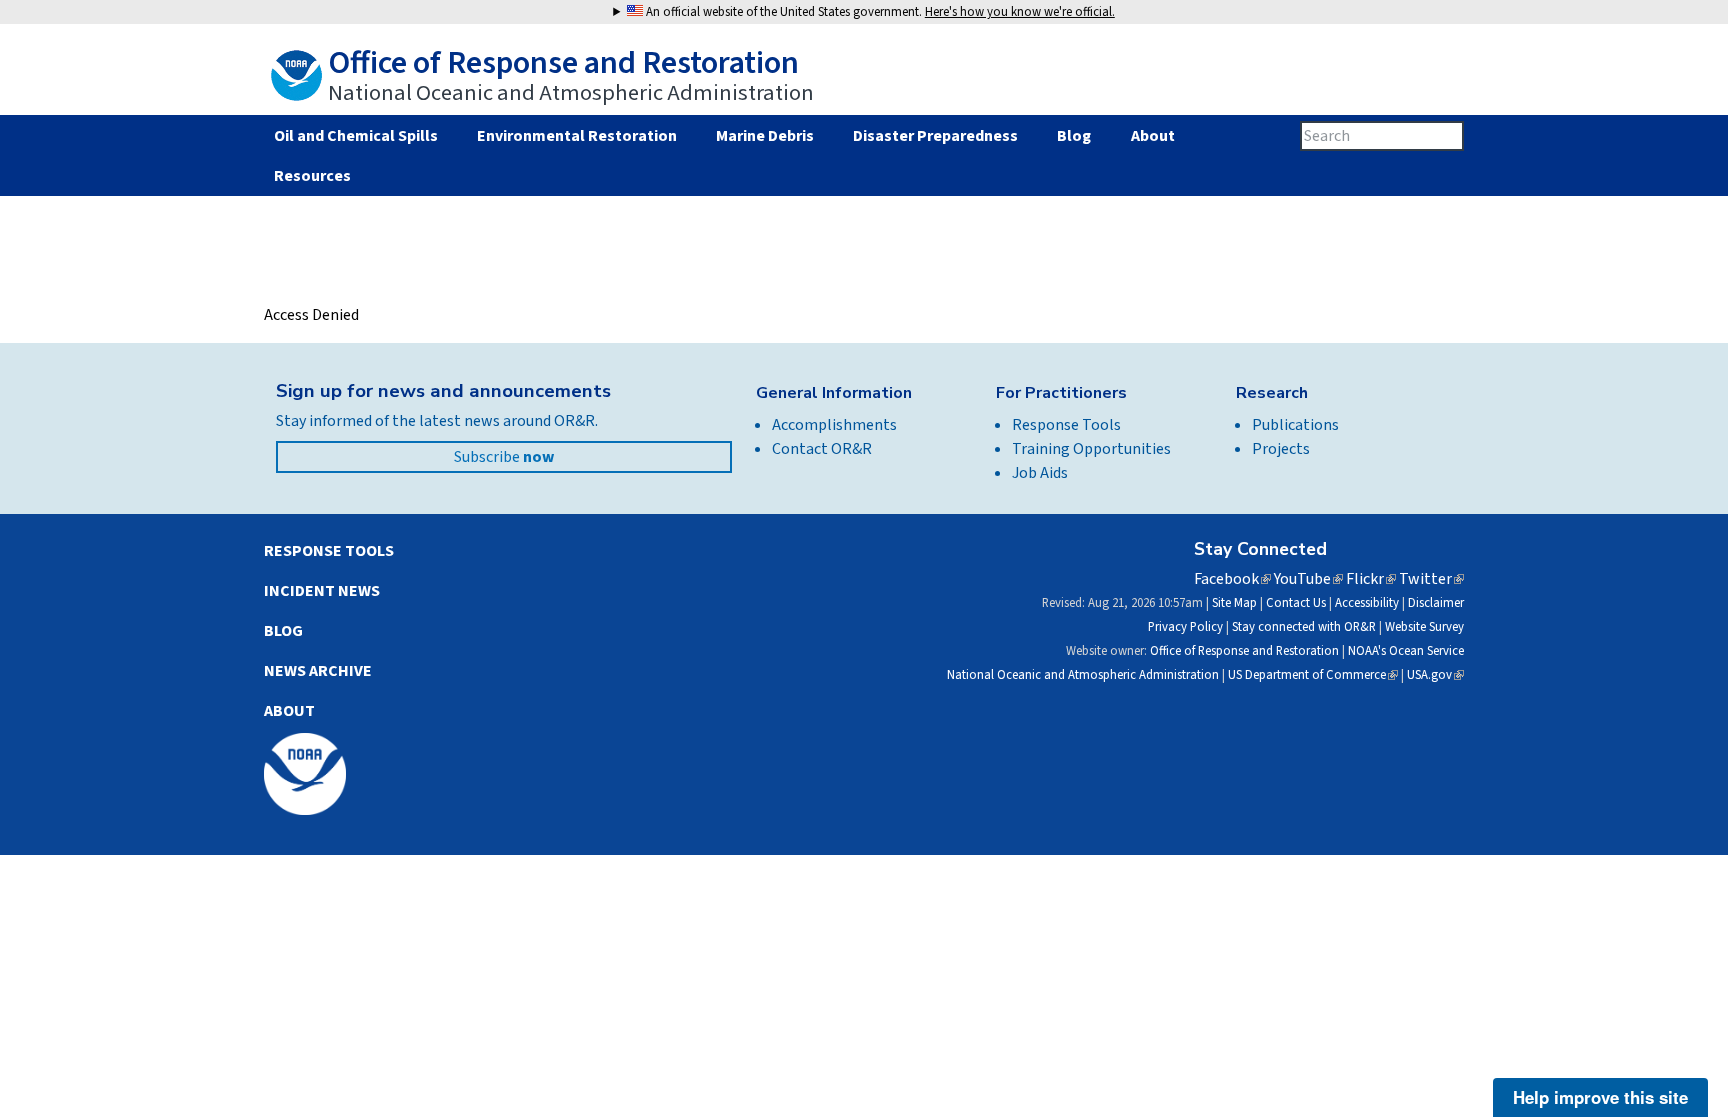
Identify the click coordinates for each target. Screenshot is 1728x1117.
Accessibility (1367, 603)
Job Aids (1040, 473)
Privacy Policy (1185, 627)
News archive (318, 671)
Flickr (1371, 579)
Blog (1074, 136)
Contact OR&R (822, 449)
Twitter (1431, 579)
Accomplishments (834, 425)
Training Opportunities (1091, 449)
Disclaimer (1436, 603)
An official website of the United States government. (879, 12)
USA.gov (1435, 675)
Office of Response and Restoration (1244, 651)
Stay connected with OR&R (1304, 627)
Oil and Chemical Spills (355, 136)
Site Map (1234, 603)
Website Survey (1424, 627)
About (1152, 136)
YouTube (1308, 579)
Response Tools (1066, 425)
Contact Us (1296, 603)
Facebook (1232, 579)
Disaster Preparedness (935, 136)
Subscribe (504, 457)
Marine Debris (765, 136)
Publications (1295, 425)
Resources (312, 176)
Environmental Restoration (577, 136)
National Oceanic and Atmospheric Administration (1083, 675)
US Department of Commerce (1313, 675)
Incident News (322, 591)
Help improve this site (1600, 1097)
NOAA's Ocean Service (1406, 651)
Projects (1281, 449)
